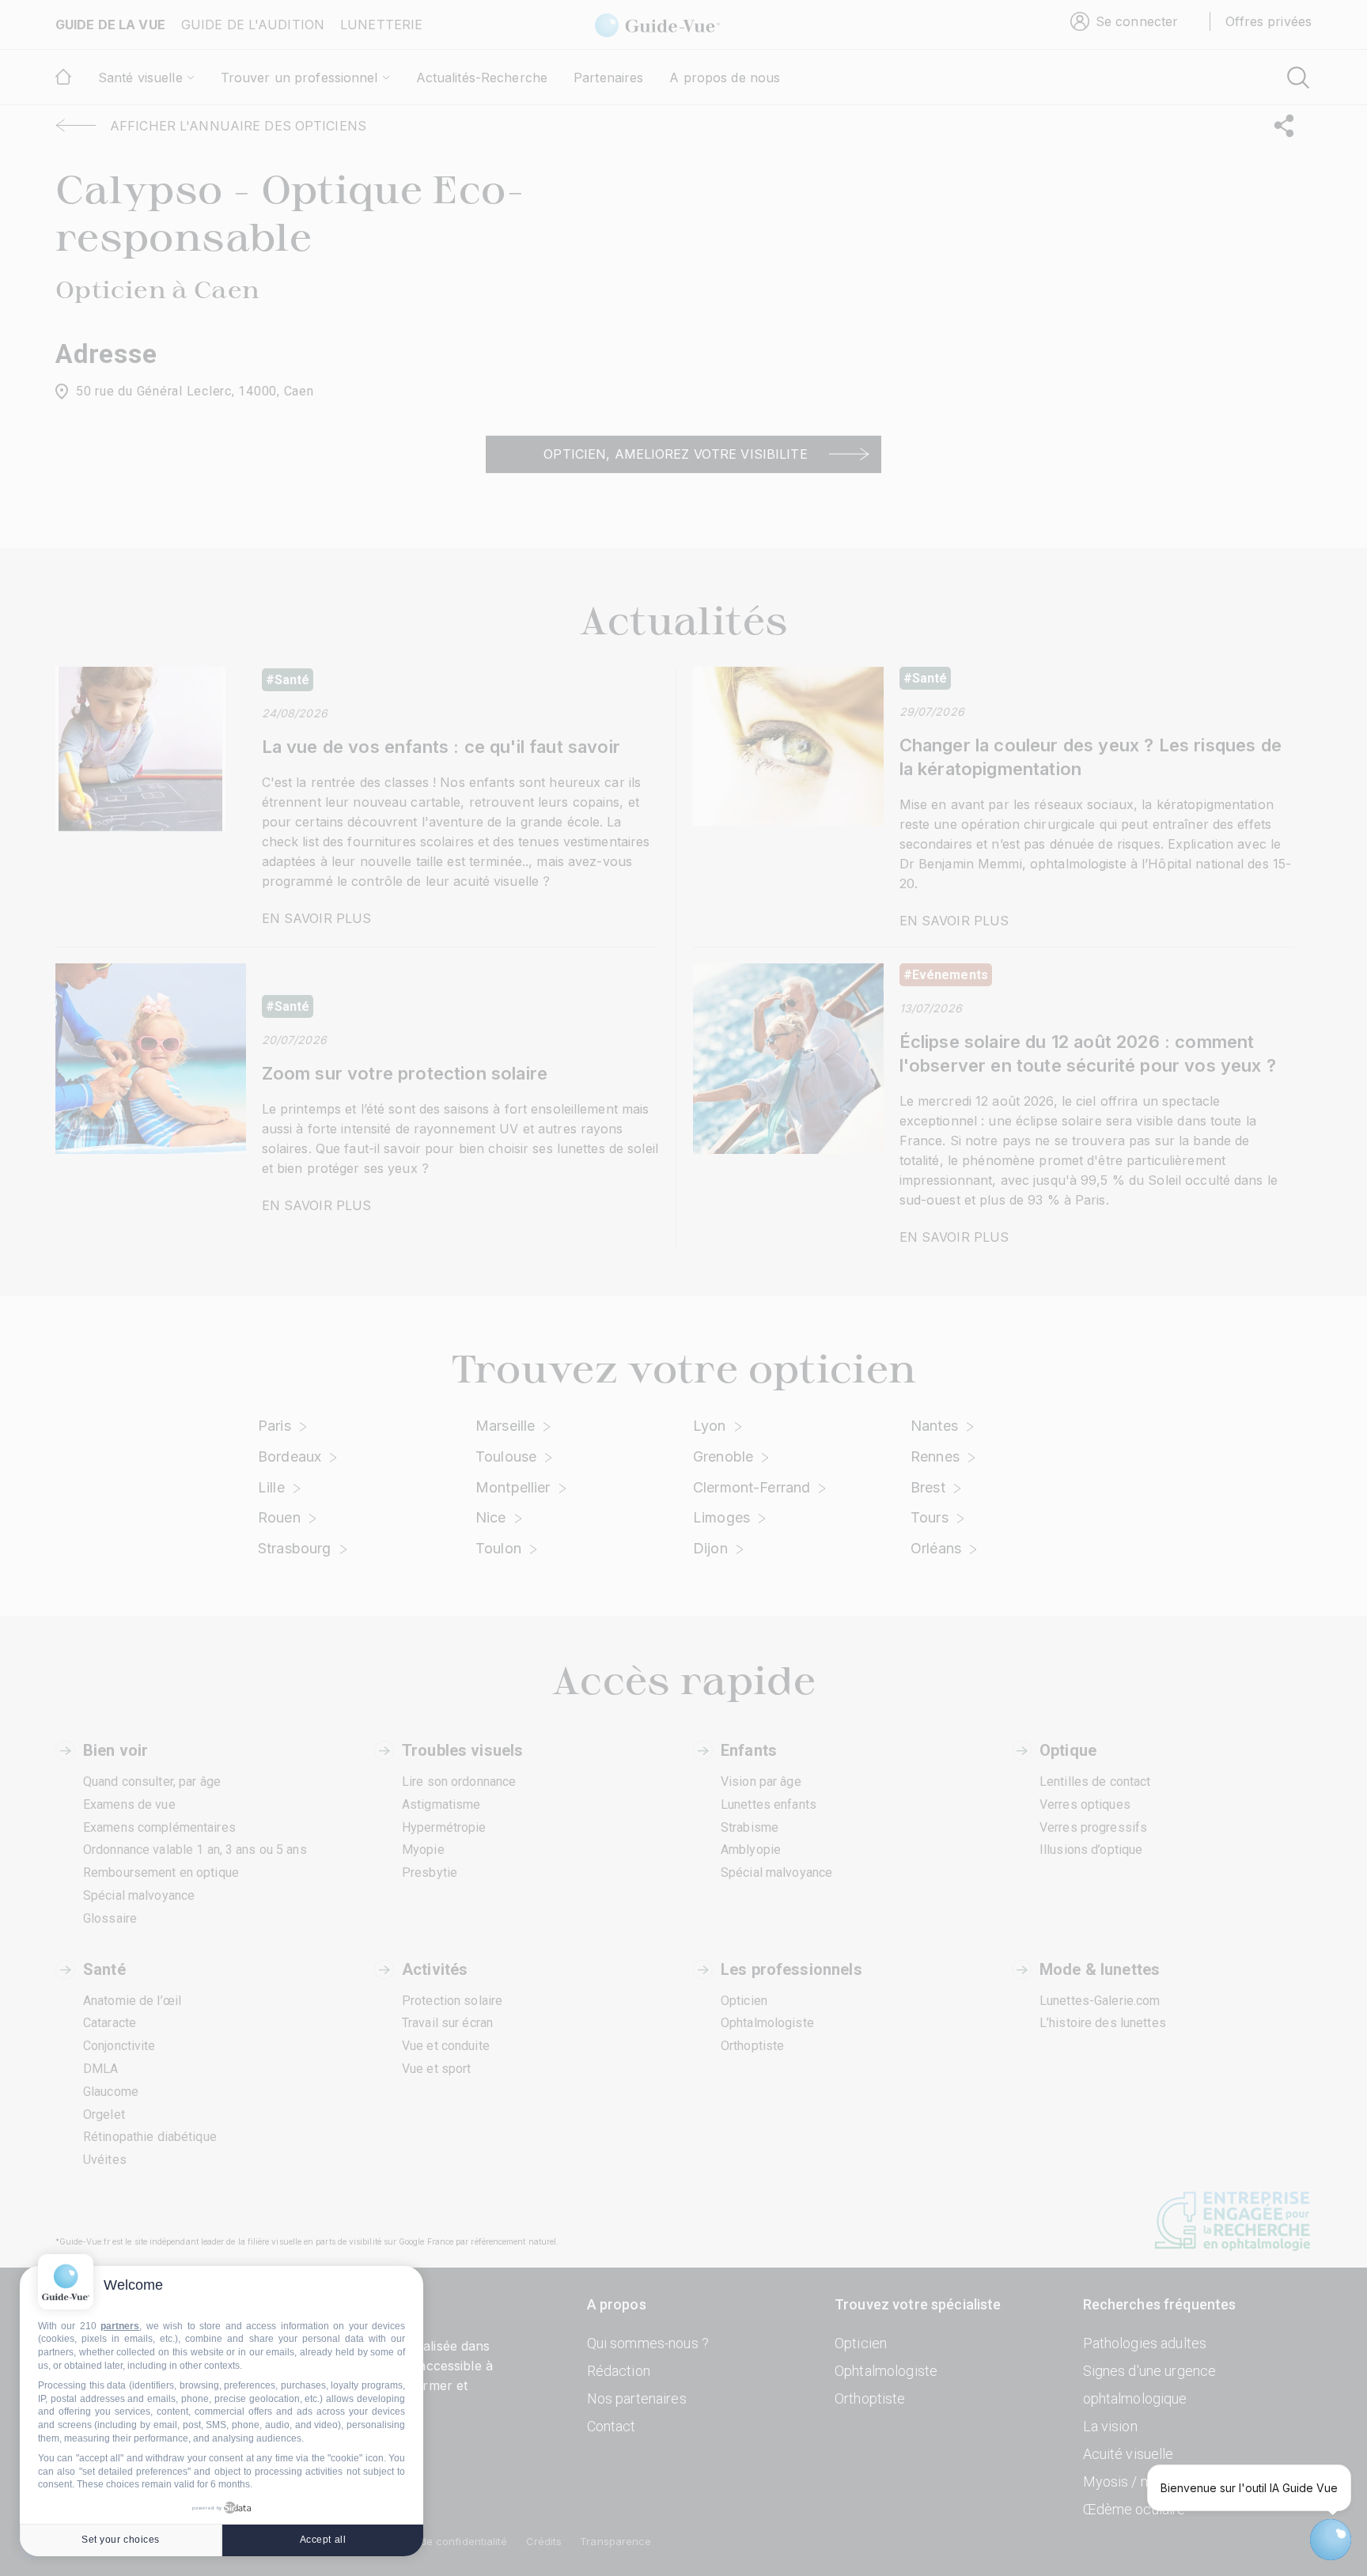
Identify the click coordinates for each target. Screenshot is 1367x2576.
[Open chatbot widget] (1331, 2540)
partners (120, 2326)
